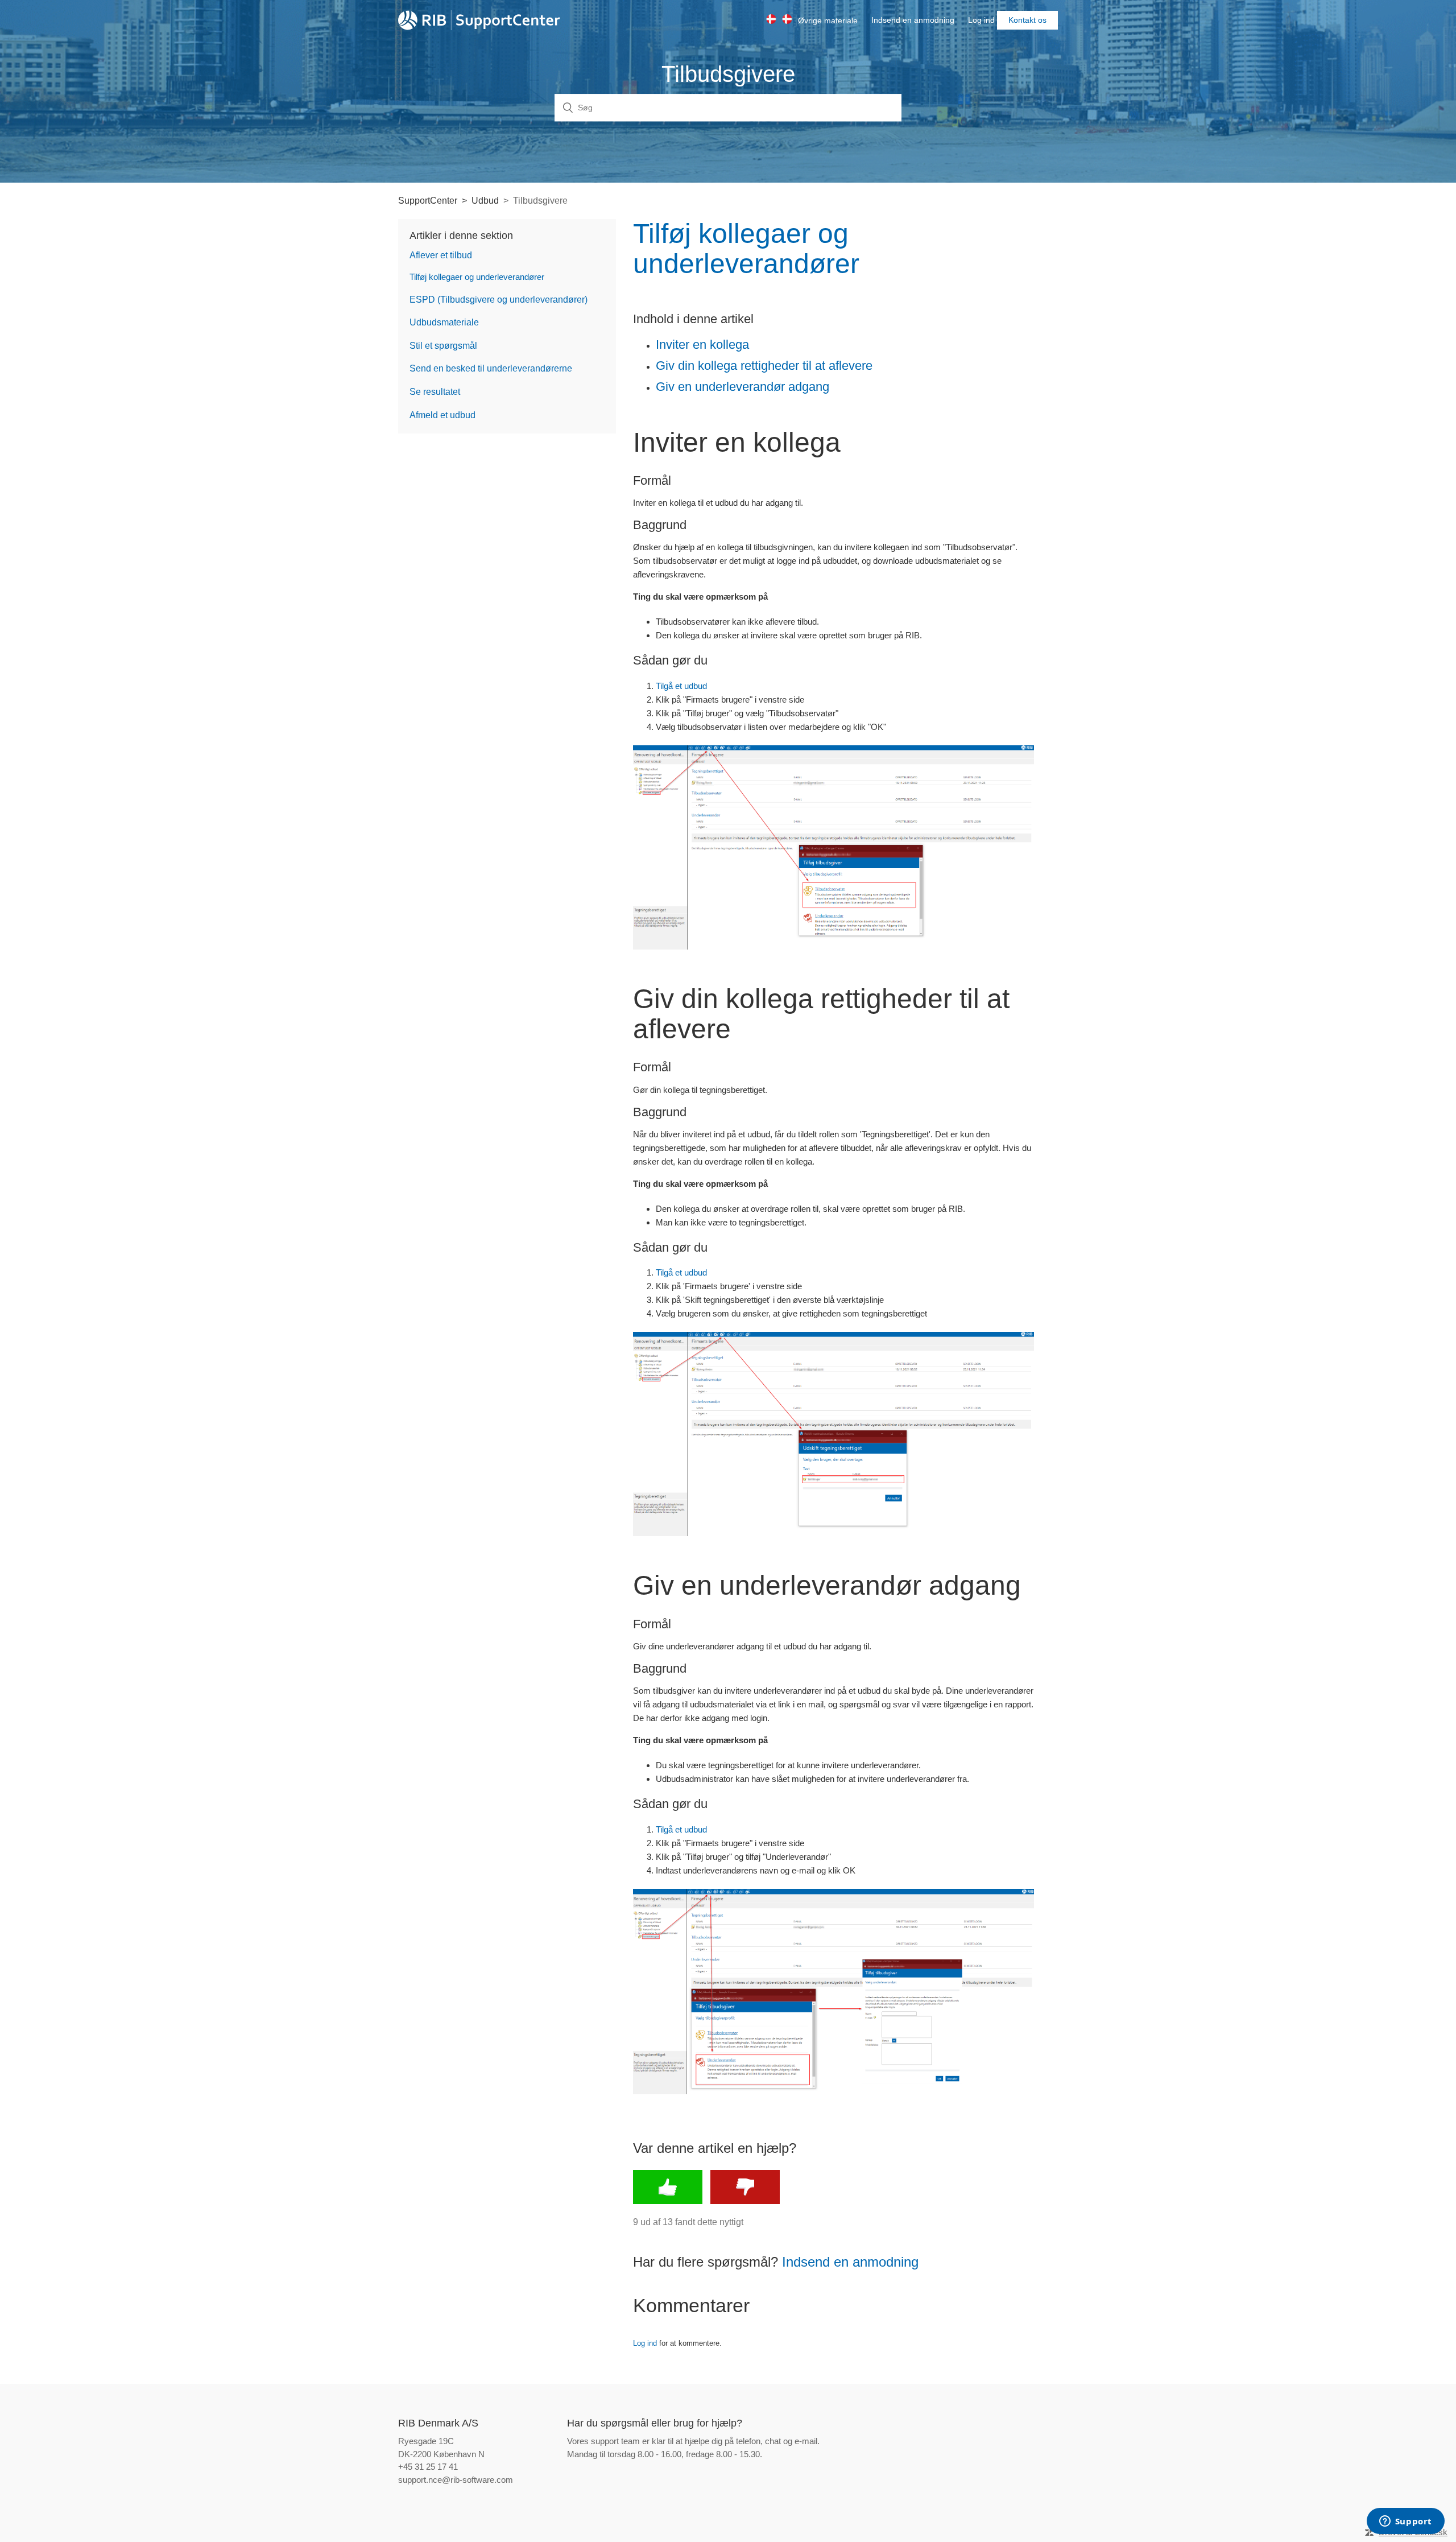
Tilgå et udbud (681, 686)
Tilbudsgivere (540, 201)
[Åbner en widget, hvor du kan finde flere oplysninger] (1405, 2522)
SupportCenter (428, 201)
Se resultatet (435, 392)
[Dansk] (774, 19)
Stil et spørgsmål (443, 346)
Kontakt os (1027, 20)
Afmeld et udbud (442, 415)
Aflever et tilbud (441, 255)
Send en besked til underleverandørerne (491, 368)
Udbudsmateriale (444, 322)
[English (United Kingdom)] (790, 19)
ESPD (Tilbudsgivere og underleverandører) (499, 300)
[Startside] (479, 20)
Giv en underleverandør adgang (743, 387)
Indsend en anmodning (913, 20)
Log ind (645, 2343)
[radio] (668, 2187)
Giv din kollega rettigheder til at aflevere (764, 366)
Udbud (485, 201)
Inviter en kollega (702, 344)
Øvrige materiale (828, 20)
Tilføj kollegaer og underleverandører (477, 277)
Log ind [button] (981, 20)
